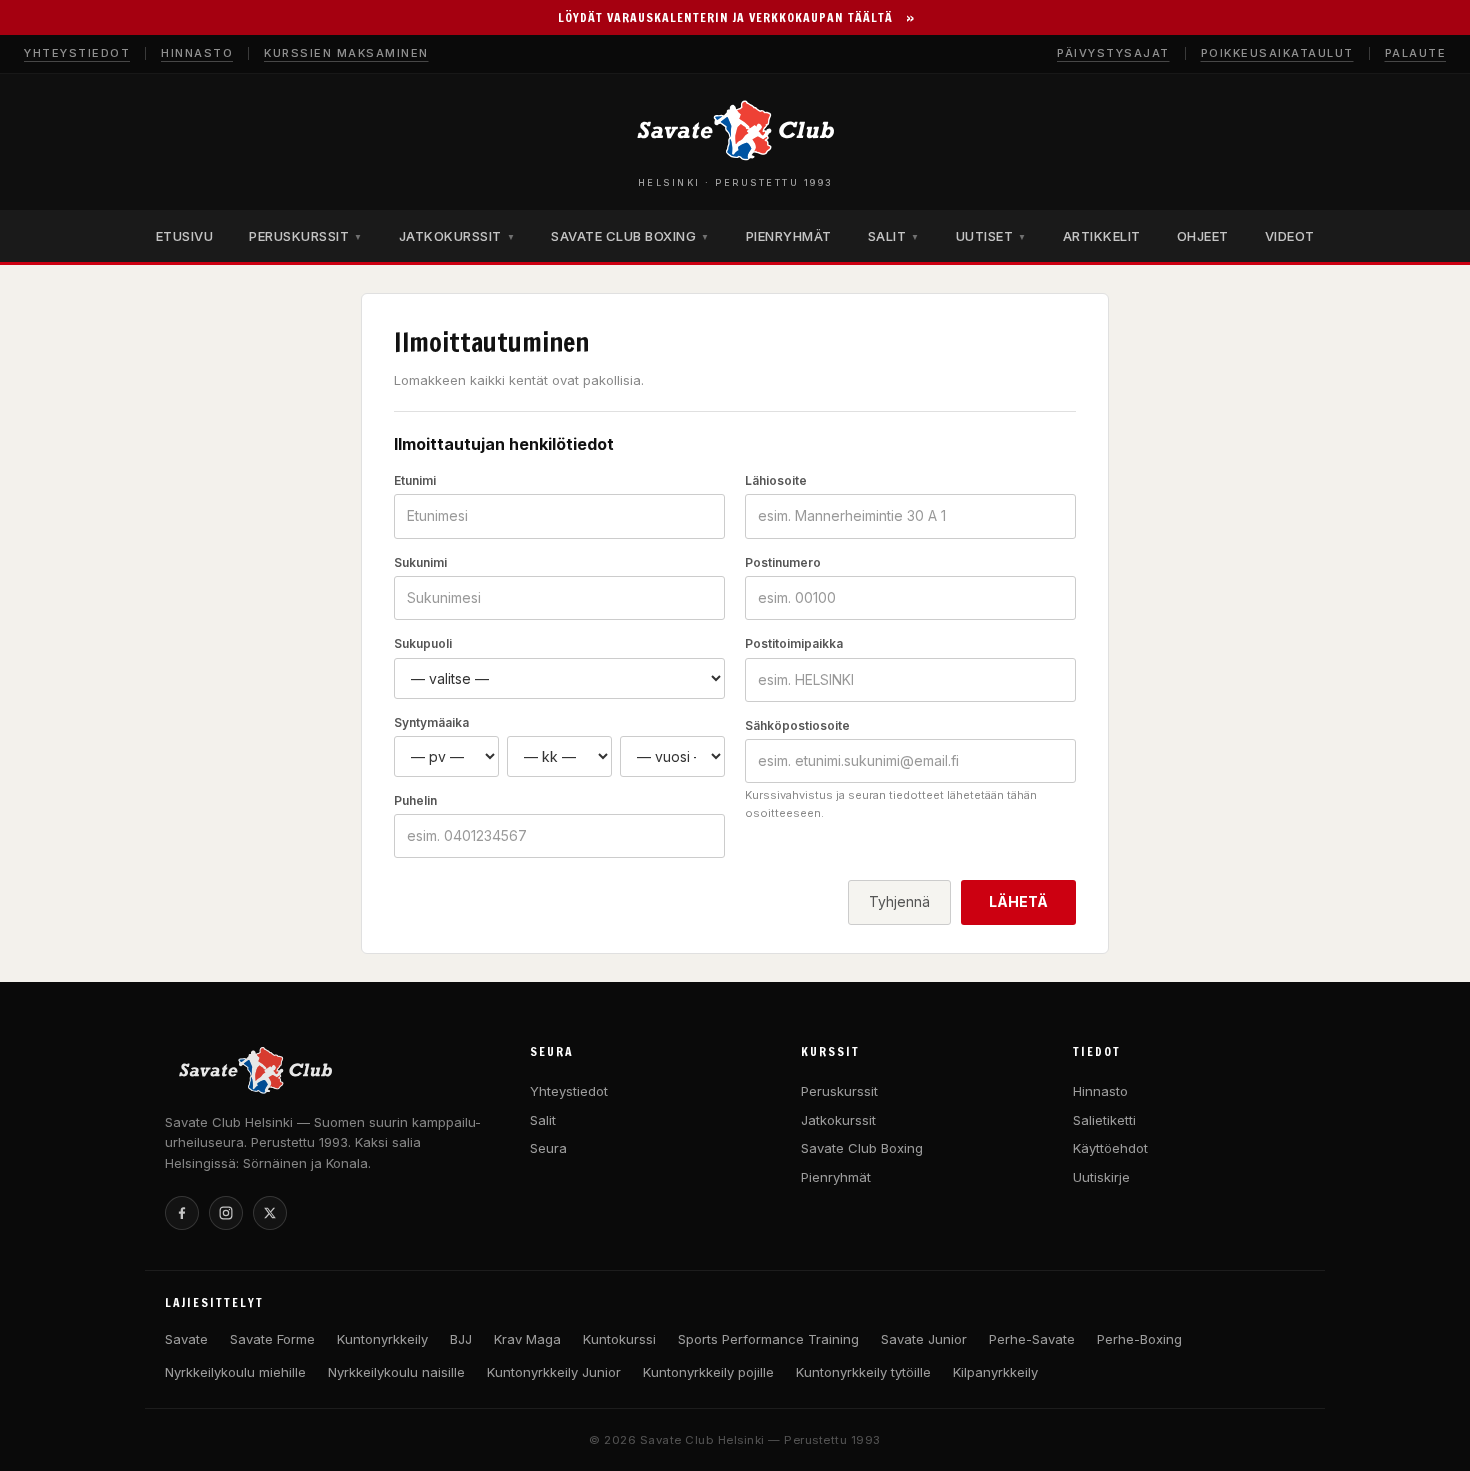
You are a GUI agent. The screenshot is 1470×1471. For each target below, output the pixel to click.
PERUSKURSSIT (306, 236)
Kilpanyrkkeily (995, 1372)
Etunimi (415, 480)
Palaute (1416, 53)
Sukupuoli (423, 643)
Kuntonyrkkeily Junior (554, 1372)
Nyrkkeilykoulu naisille (396, 1372)
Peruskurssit (839, 1091)
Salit (543, 1120)
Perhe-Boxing (1139, 1339)
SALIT (894, 236)
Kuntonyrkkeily (382, 1339)
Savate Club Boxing (862, 1148)
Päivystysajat (1113, 53)
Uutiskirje (1101, 1177)
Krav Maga (527, 1339)
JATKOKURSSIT (457, 236)
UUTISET (991, 236)
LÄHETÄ (1018, 901)
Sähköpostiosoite (797, 725)
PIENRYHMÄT (789, 236)
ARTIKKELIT (1102, 236)
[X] (270, 1213)
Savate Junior (924, 1339)
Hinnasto (197, 53)
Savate (186, 1339)
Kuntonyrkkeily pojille (708, 1372)
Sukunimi (420, 562)
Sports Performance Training (768, 1339)
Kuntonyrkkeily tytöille (863, 1372)
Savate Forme (272, 1339)
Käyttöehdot (1110, 1148)
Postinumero (783, 562)
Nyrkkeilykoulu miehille (235, 1372)
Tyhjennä (899, 901)
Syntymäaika (431, 722)
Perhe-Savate (1032, 1339)
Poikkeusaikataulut (1277, 53)
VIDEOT (1290, 236)
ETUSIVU (185, 236)
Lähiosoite (776, 480)
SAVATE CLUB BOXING (630, 236)
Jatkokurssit (838, 1120)
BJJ (461, 1339)
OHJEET (1203, 236)
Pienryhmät (836, 1177)
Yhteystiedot (77, 53)
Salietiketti (1104, 1120)
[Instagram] (226, 1213)
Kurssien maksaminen (346, 53)
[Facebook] (182, 1213)
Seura (548, 1148)
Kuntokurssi (619, 1339)
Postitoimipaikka (794, 643)
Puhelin (415, 800)
